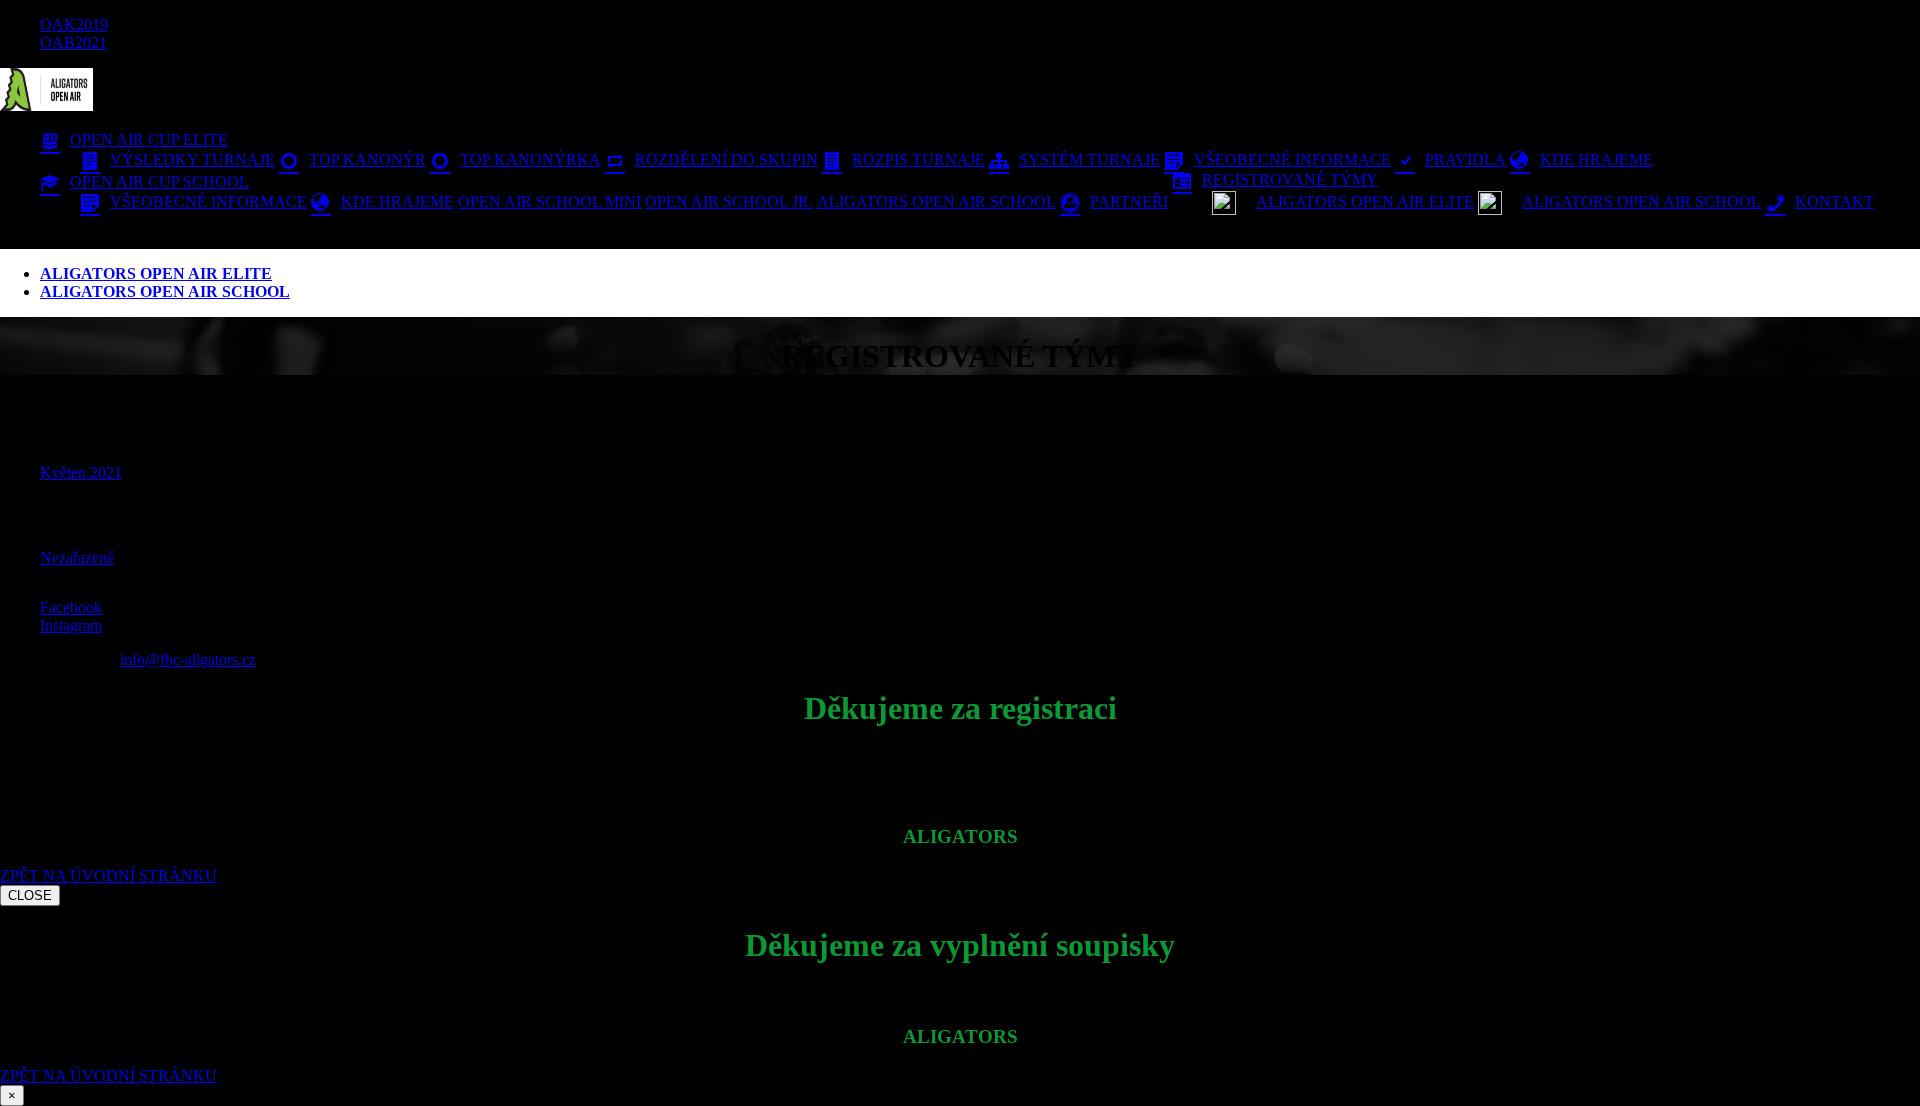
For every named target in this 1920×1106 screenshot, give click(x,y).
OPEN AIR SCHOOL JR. (729, 201)
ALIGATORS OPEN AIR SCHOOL (936, 201)
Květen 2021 (81, 472)
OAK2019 (74, 24)
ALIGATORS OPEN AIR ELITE (156, 273)
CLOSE (30, 895)
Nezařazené (77, 557)
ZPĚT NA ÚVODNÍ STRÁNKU (108, 875)
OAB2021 (73, 42)
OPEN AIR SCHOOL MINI (549, 201)
